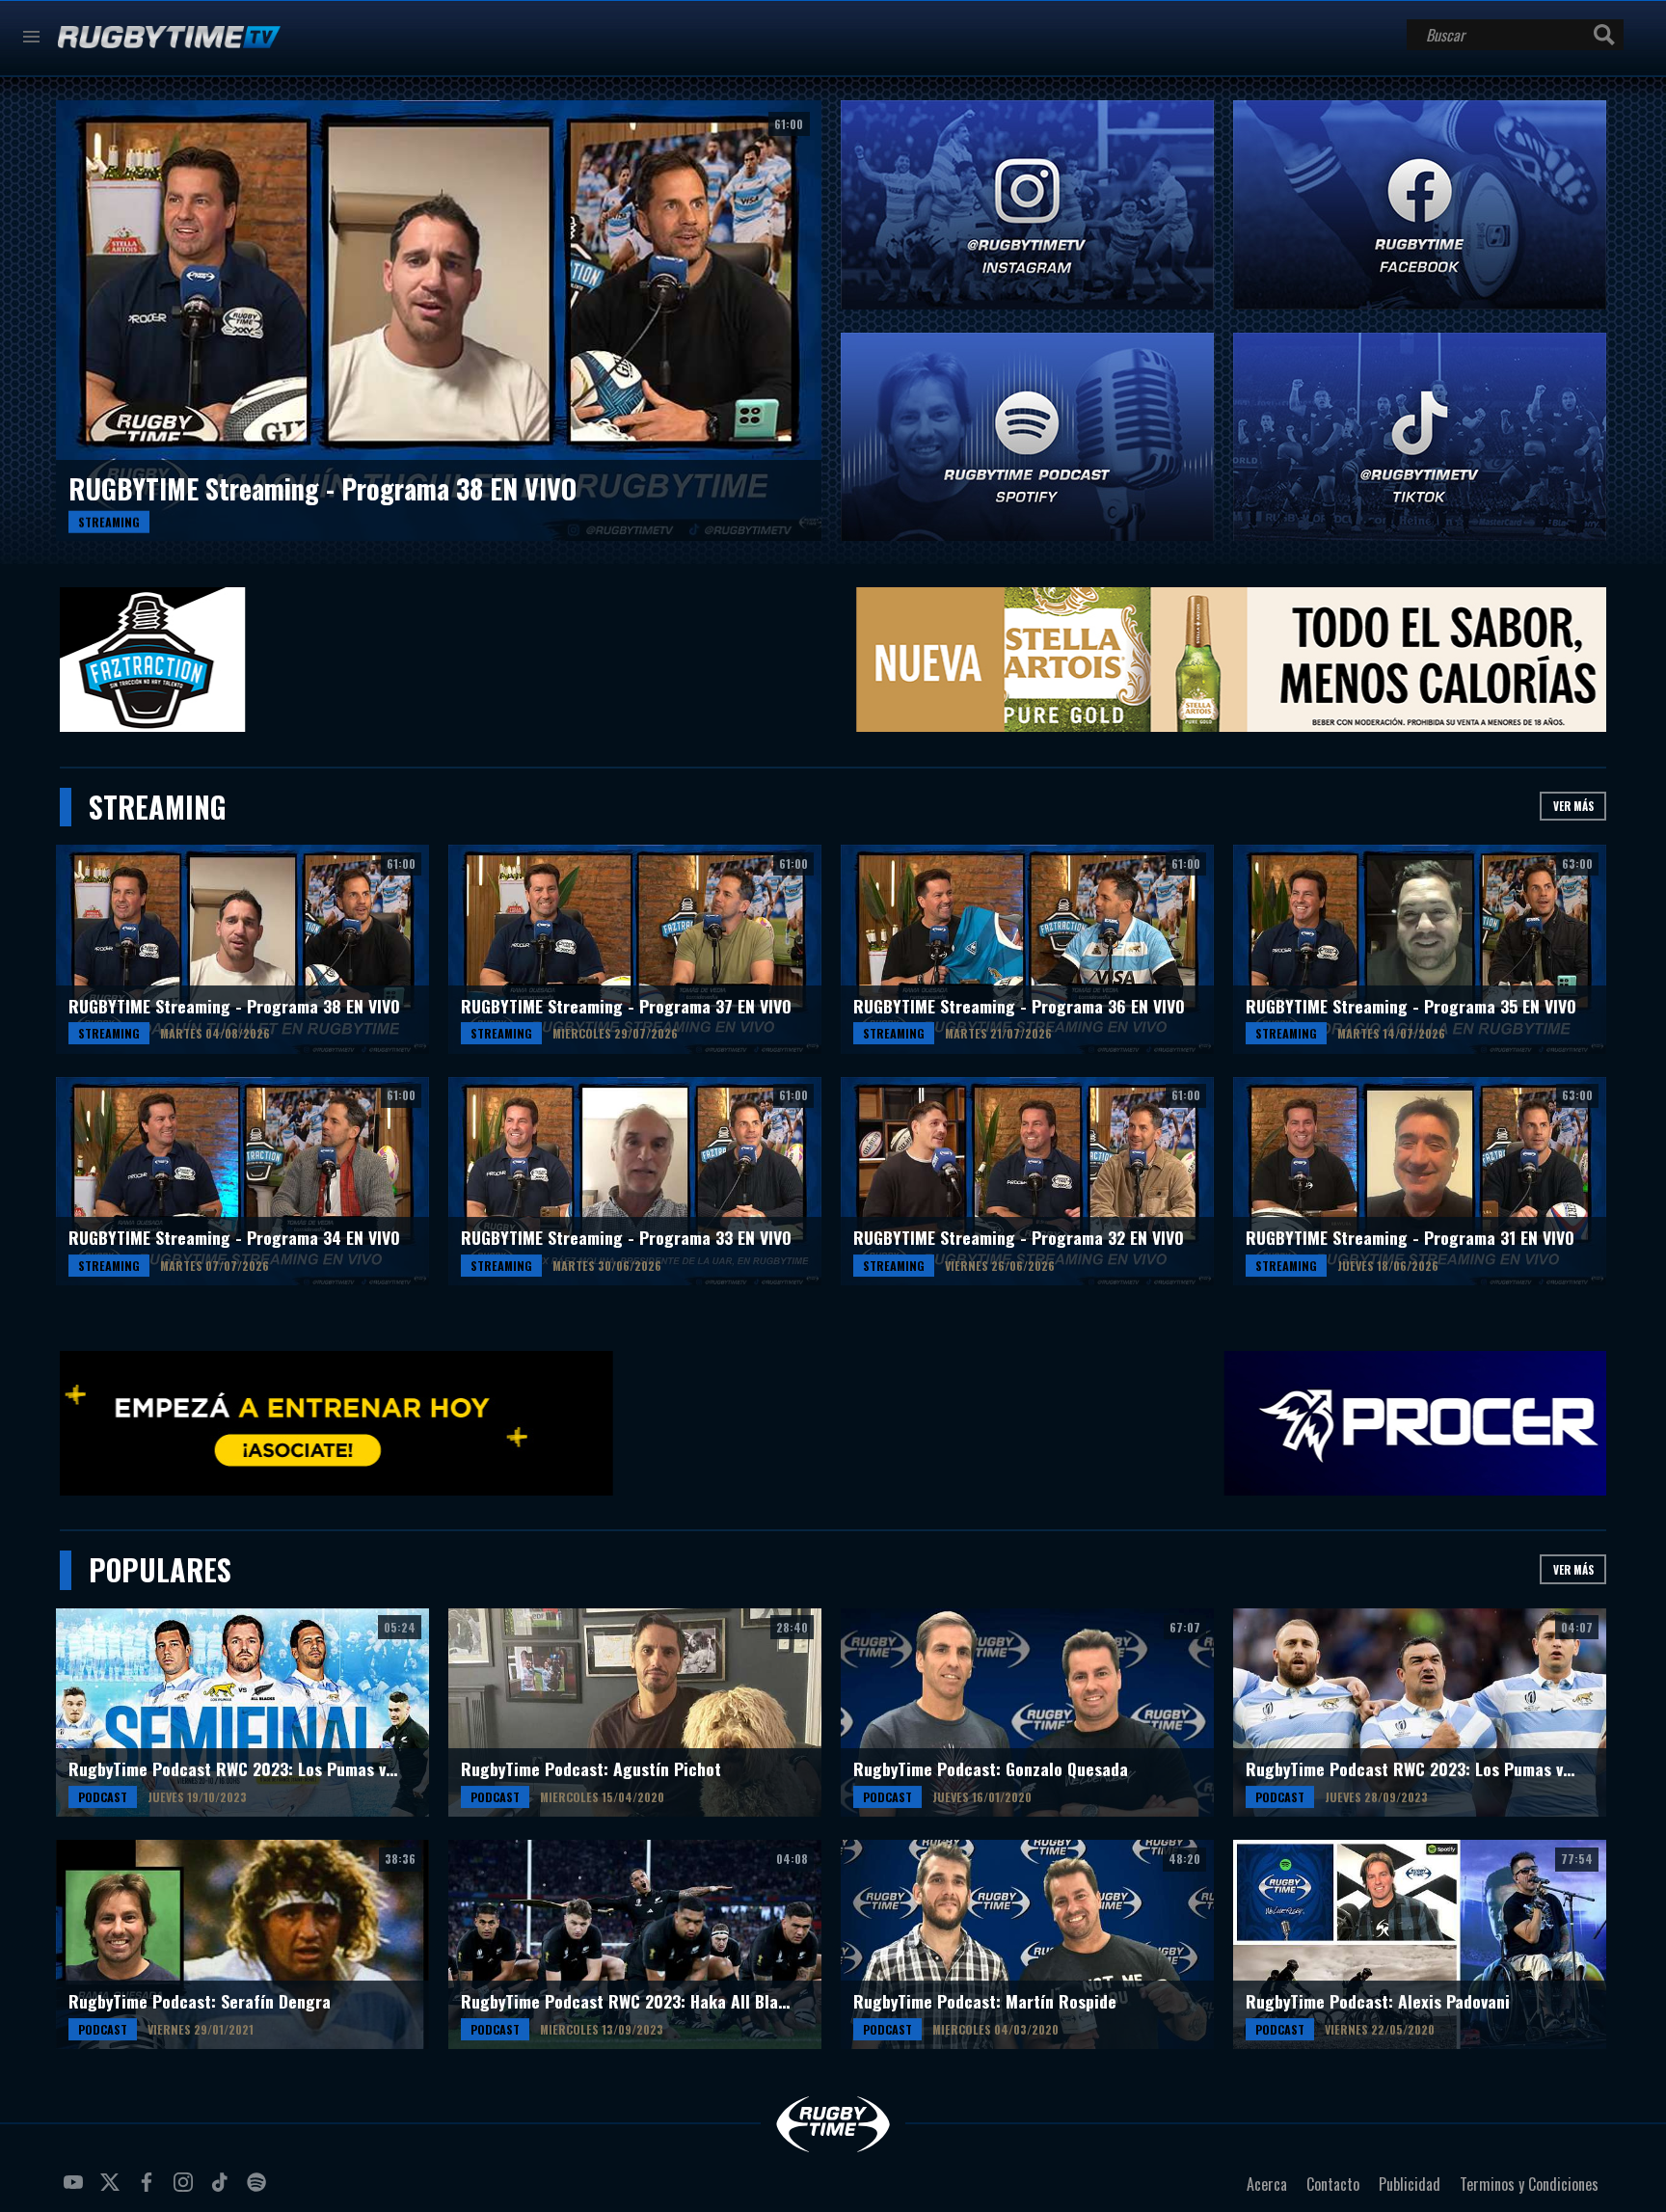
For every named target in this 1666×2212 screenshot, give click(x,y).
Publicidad (1410, 2184)
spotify (259, 2190)
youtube (76, 2190)
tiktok (223, 2190)
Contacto (1333, 2184)
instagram (186, 2190)
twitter (113, 2190)
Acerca (1267, 2184)
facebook (149, 2190)
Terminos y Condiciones (1529, 2184)
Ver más (1573, 806)
